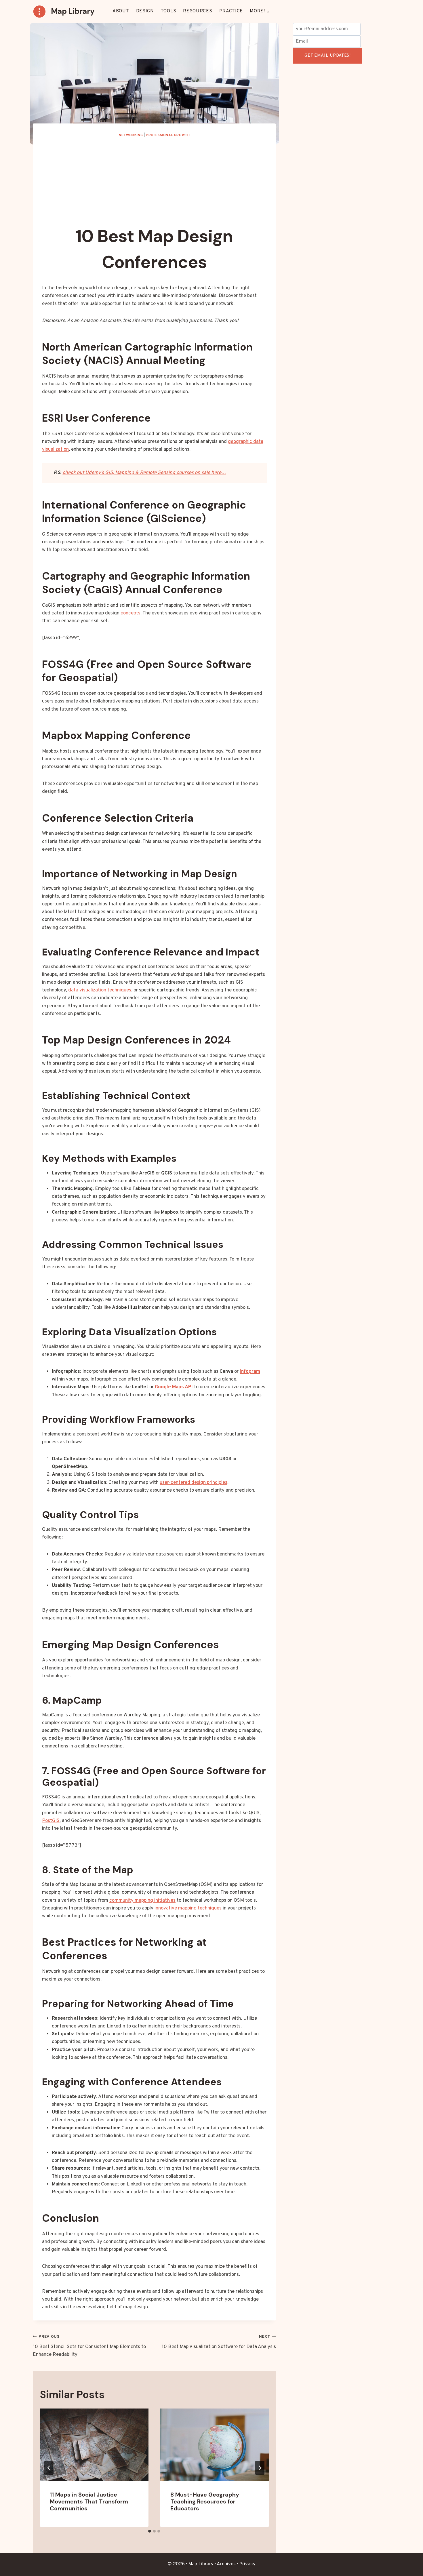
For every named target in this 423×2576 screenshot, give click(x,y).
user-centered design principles (194, 1483)
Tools (169, 11)
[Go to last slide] (49, 2468)
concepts (130, 613)
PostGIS (51, 1821)
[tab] (150, 2531)
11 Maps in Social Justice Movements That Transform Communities (89, 2501)
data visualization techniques (100, 990)
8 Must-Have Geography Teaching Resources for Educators (205, 2501)
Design (145, 11)
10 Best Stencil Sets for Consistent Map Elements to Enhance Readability (89, 2346)
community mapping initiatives (142, 1901)
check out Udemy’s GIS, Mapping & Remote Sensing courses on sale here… (144, 473)
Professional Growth (168, 135)
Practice (231, 11)
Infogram (250, 1372)
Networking (131, 135)
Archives (226, 2564)
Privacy (247, 2564)
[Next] (260, 2468)
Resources (198, 11)
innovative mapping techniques (188, 1908)
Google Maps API (174, 1387)
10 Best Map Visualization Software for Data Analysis (219, 2342)
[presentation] (94, 2445)
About (121, 11)
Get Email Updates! (328, 56)
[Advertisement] (154, 181)
